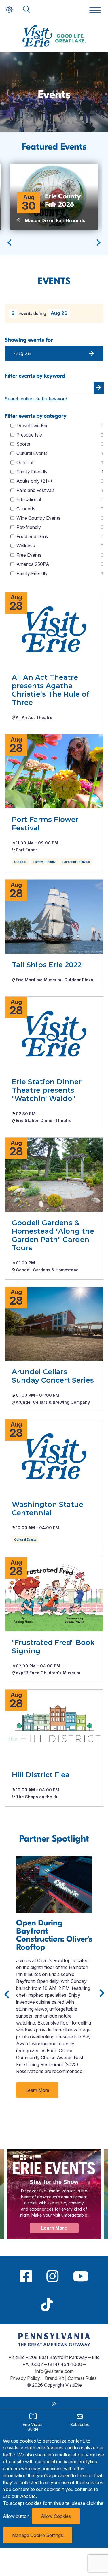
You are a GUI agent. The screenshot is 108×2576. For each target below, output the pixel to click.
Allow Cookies (56, 2516)
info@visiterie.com (55, 2371)
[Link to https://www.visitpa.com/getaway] (54, 2345)
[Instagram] (52, 2276)
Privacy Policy (26, 2378)
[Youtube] (81, 2276)
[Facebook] (26, 2276)
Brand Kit (54, 2378)
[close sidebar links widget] (54, 2404)
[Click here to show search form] (26, 10)
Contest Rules (82, 2378)
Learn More (37, 2090)
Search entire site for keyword (36, 399)
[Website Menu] (95, 11)
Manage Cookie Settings (38, 2535)
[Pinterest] (67, 2304)
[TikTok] (47, 2304)
